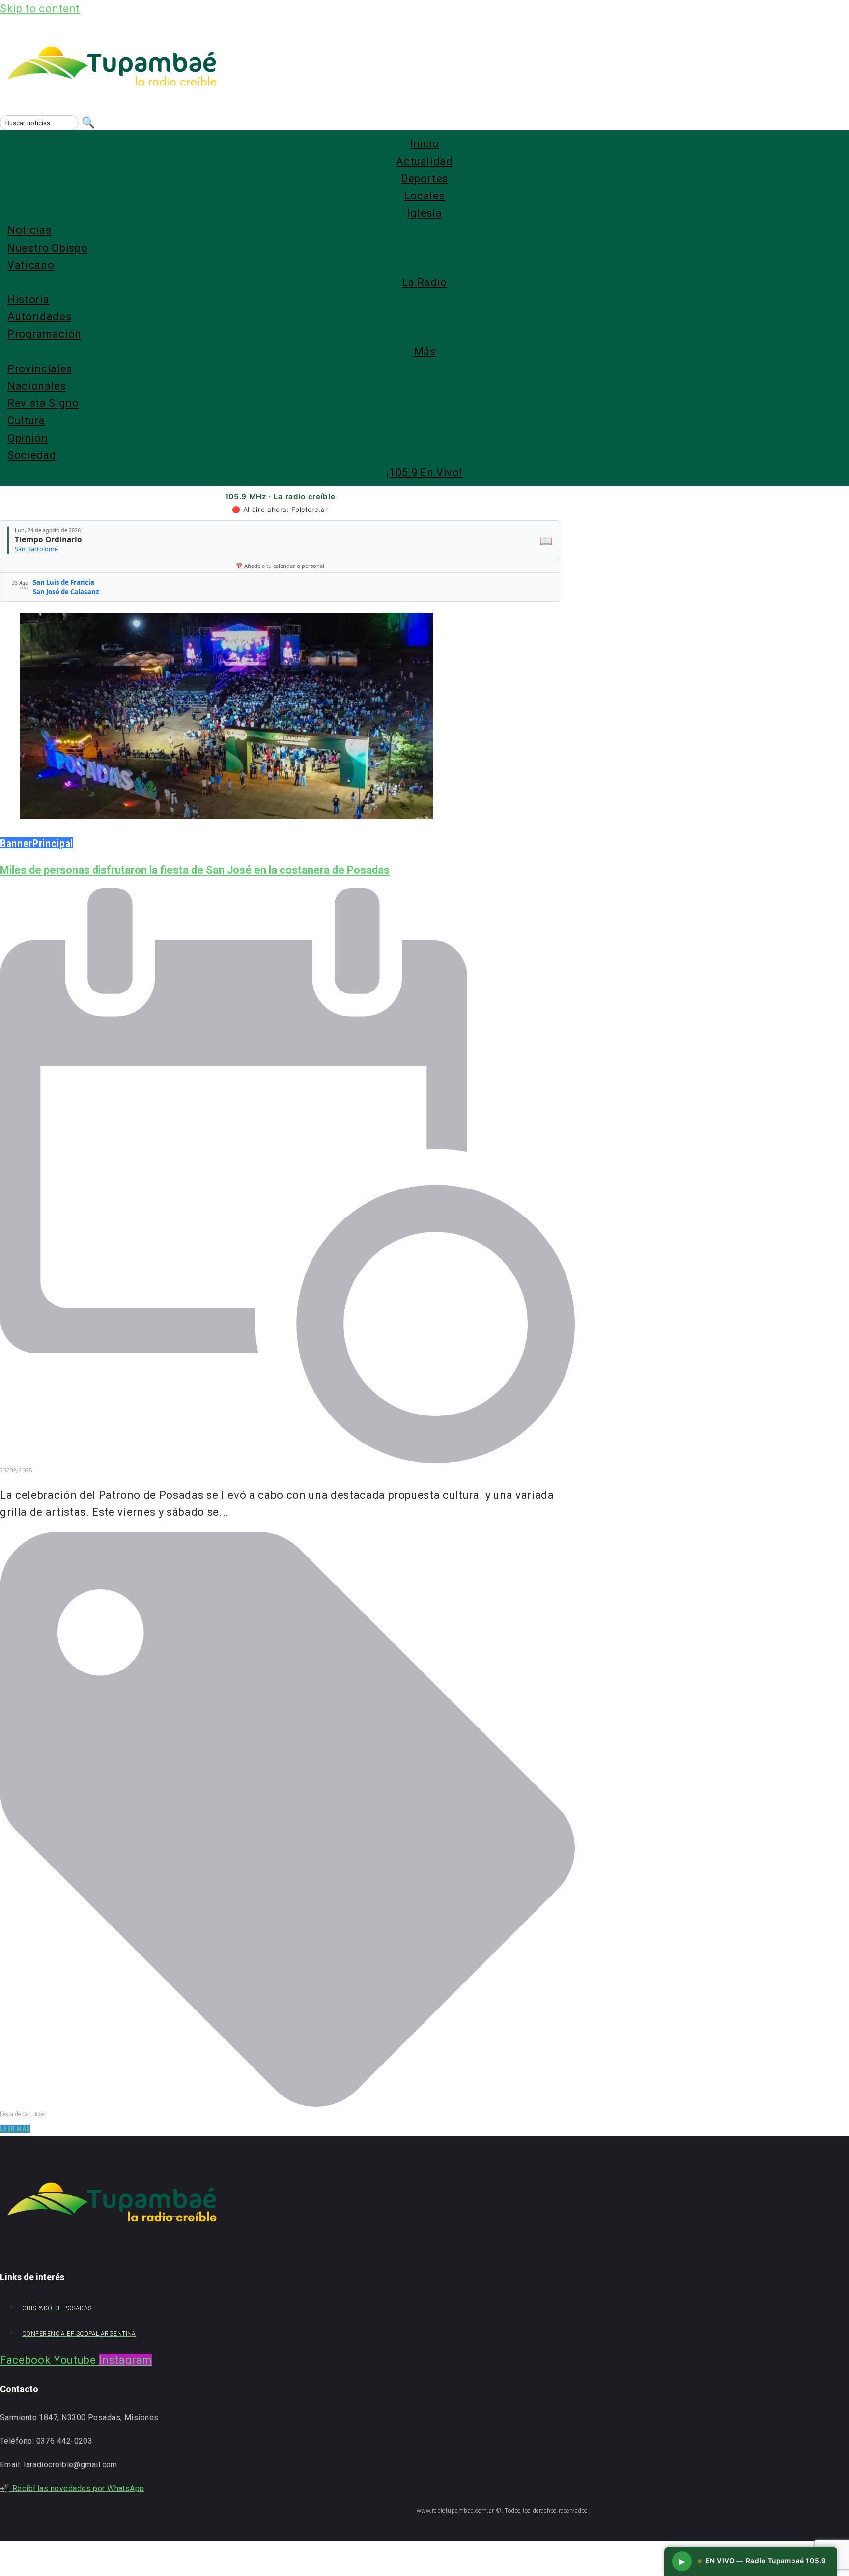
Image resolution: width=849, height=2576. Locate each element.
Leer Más (15, 2129)
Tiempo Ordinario (48, 539)
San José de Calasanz (66, 592)
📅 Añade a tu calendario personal (280, 566)
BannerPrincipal (37, 843)
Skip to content (40, 9)
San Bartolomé (36, 549)
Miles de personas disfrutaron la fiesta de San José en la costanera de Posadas (195, 870)
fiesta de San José (22, 2114)
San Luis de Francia (64, 582)
